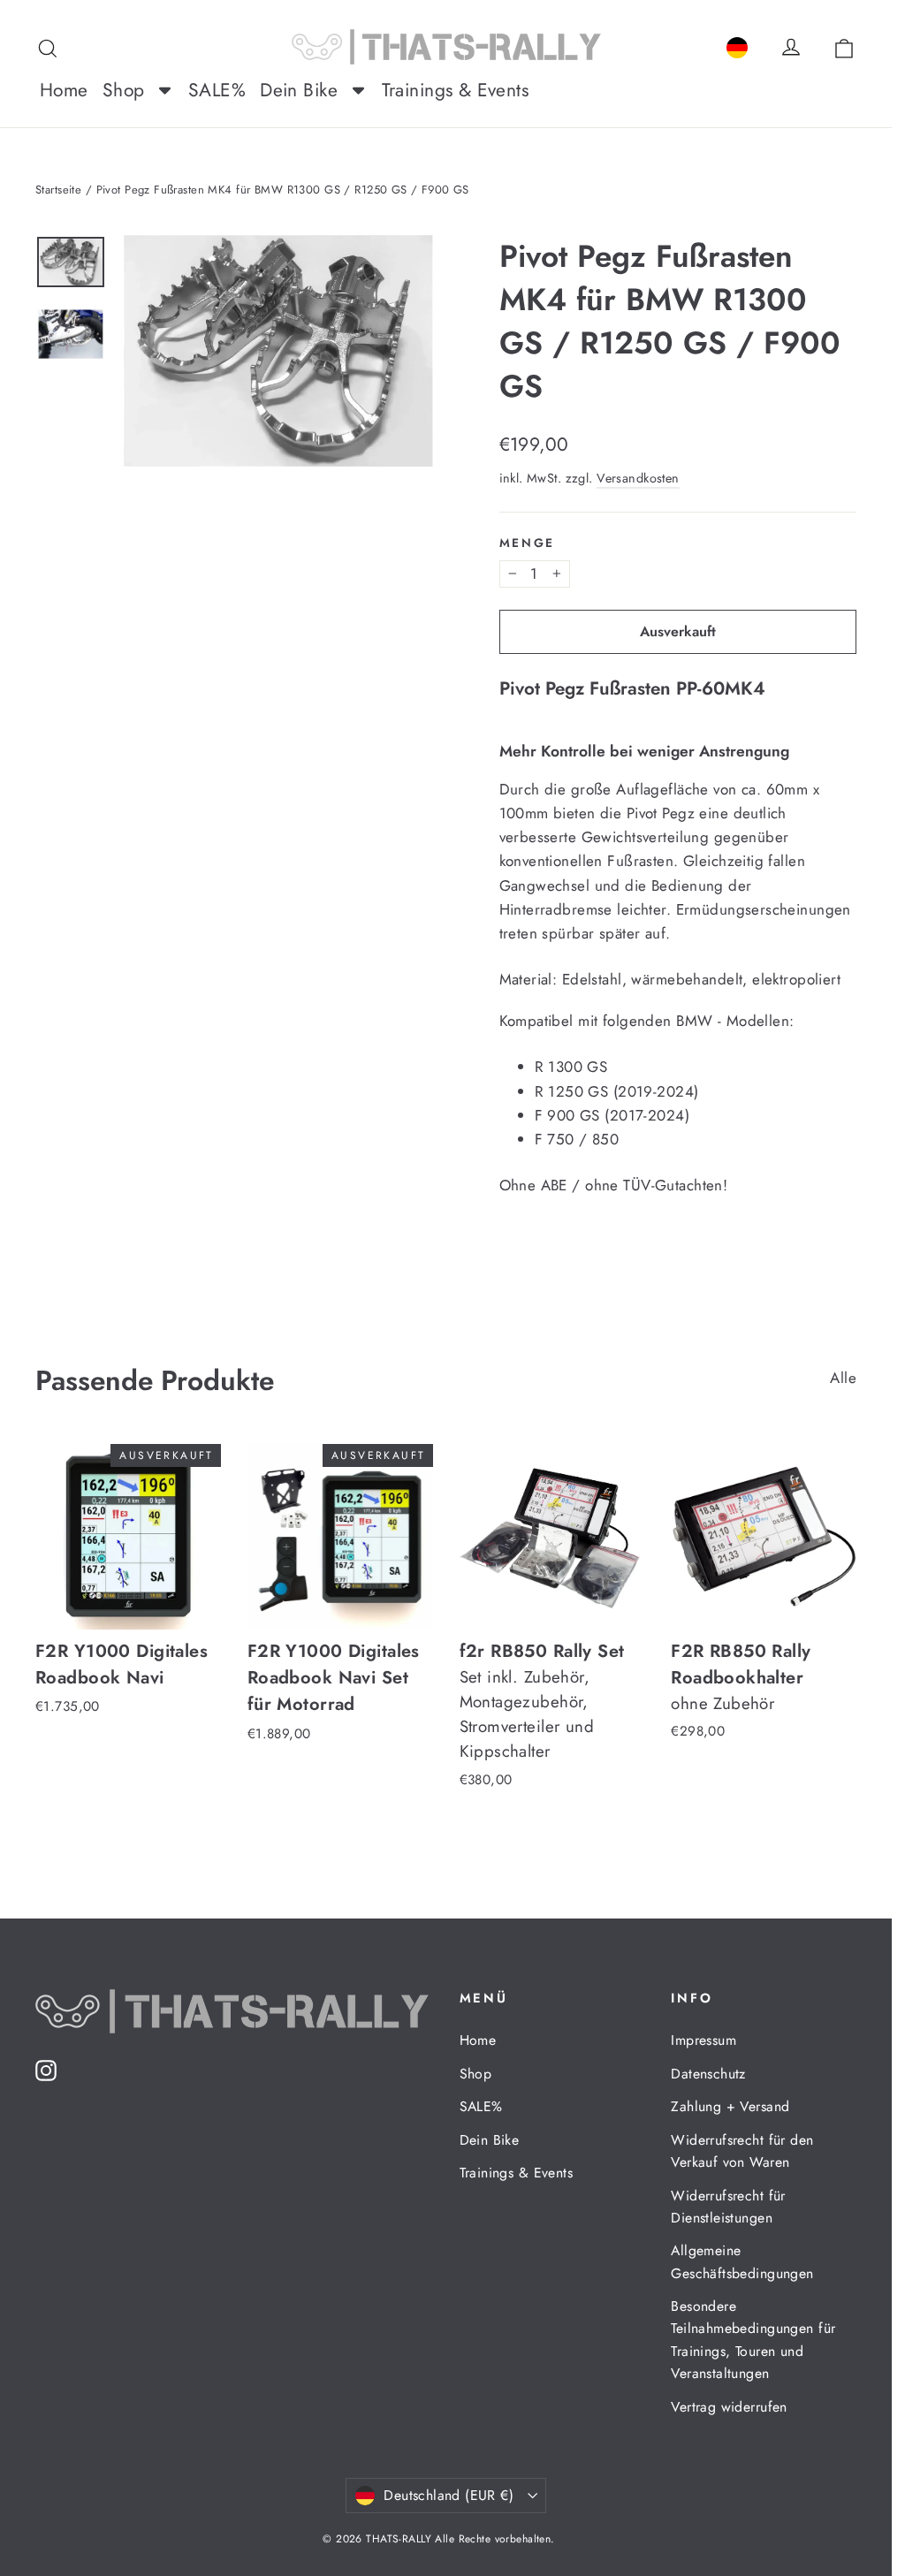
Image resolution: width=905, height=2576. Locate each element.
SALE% (481, 2106)
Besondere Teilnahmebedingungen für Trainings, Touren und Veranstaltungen (753, 2340)
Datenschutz (708, 2074)
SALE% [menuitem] (217, 90)
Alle (843, 1378)
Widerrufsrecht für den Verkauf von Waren (742, 2151)
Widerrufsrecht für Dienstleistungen (728, 2207)
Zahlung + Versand (730, 2106)
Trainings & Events (517, 2173)
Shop (476, 2074)
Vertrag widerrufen (729, 2407)
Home (478, 2040)
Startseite (58, 190)
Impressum (703, 2040)
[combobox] (737, 45)
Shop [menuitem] (124, 90)
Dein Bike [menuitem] (299, 90)
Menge (528, 543)
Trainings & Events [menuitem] (456, 90)
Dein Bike (490, 2140)
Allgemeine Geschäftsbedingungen (742, 2261)
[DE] (737, 45)
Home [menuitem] (64, 90)
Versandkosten (638, 478)
